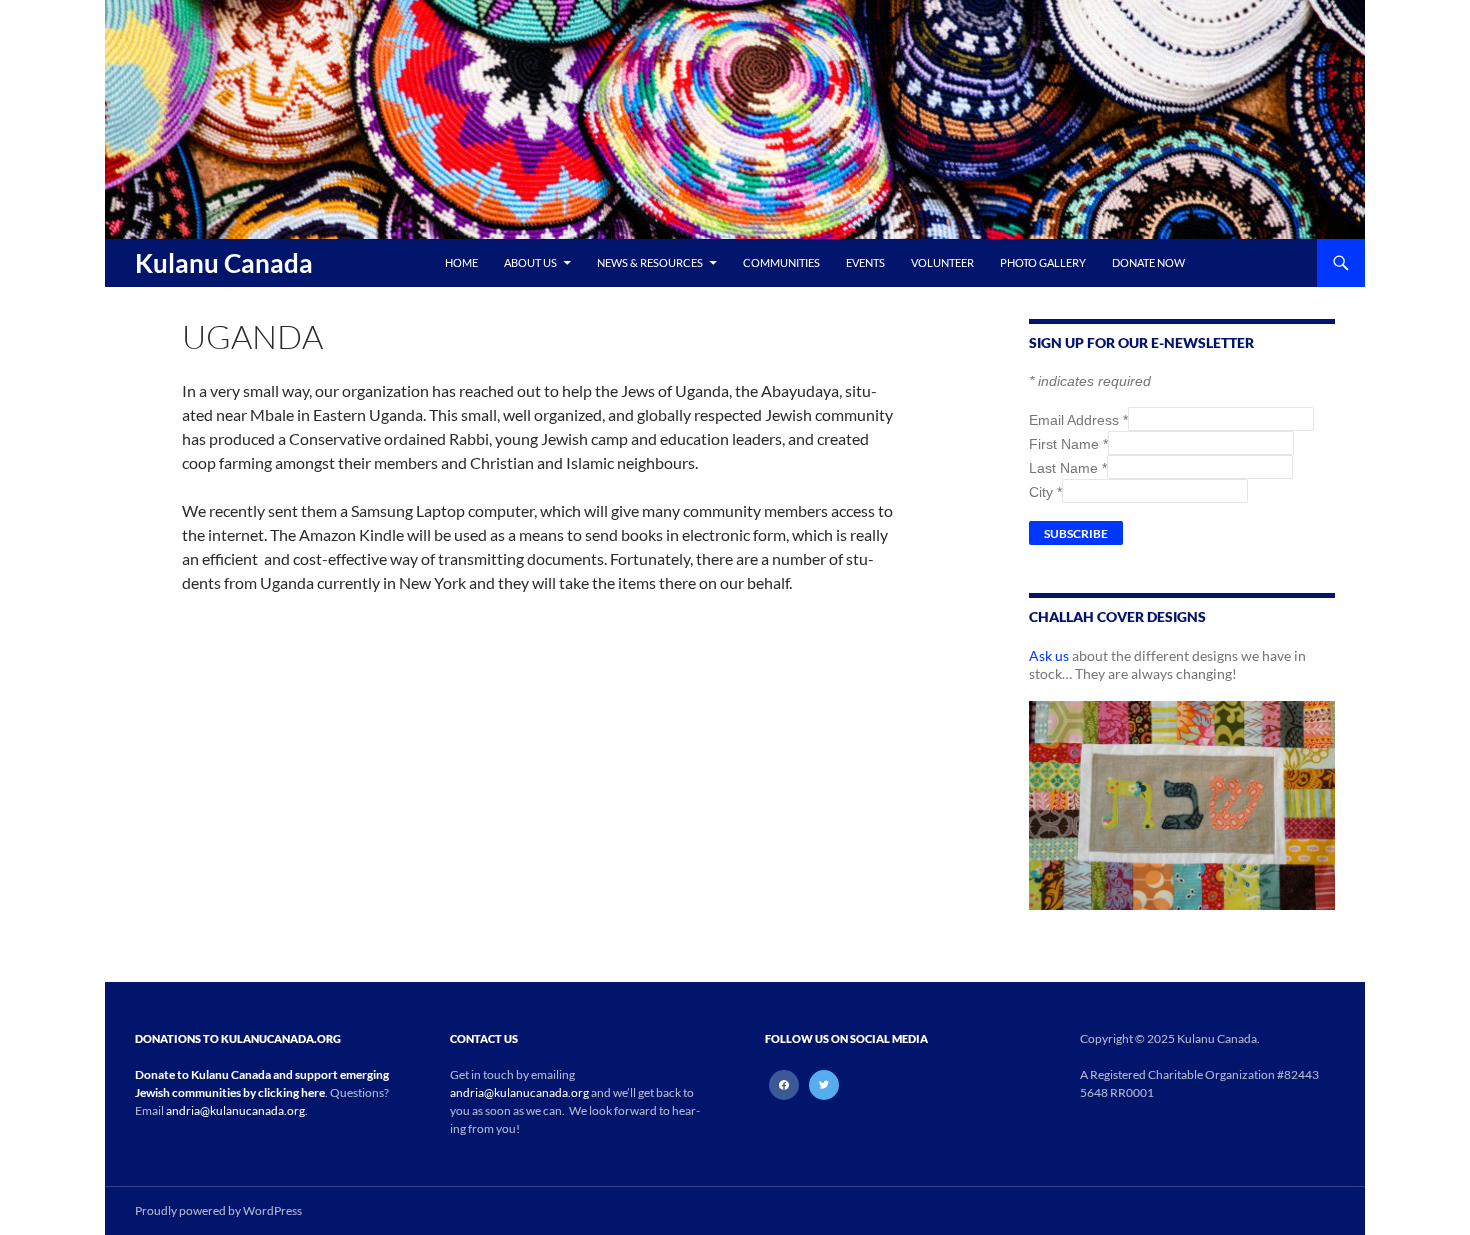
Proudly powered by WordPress (218, 1210)
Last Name (1068, 468)
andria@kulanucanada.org (235, 1110)
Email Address (1078, 420)
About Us (530, 262)
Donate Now (1148, 262)
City (1045, 492)
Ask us (1049, 655)
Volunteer (942, 262)
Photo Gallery (1043, 262)
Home (461, 262)
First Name (1068, 444)
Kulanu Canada (224, 263)
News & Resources (650, 262)
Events (865, 262)
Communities (781, 262)
